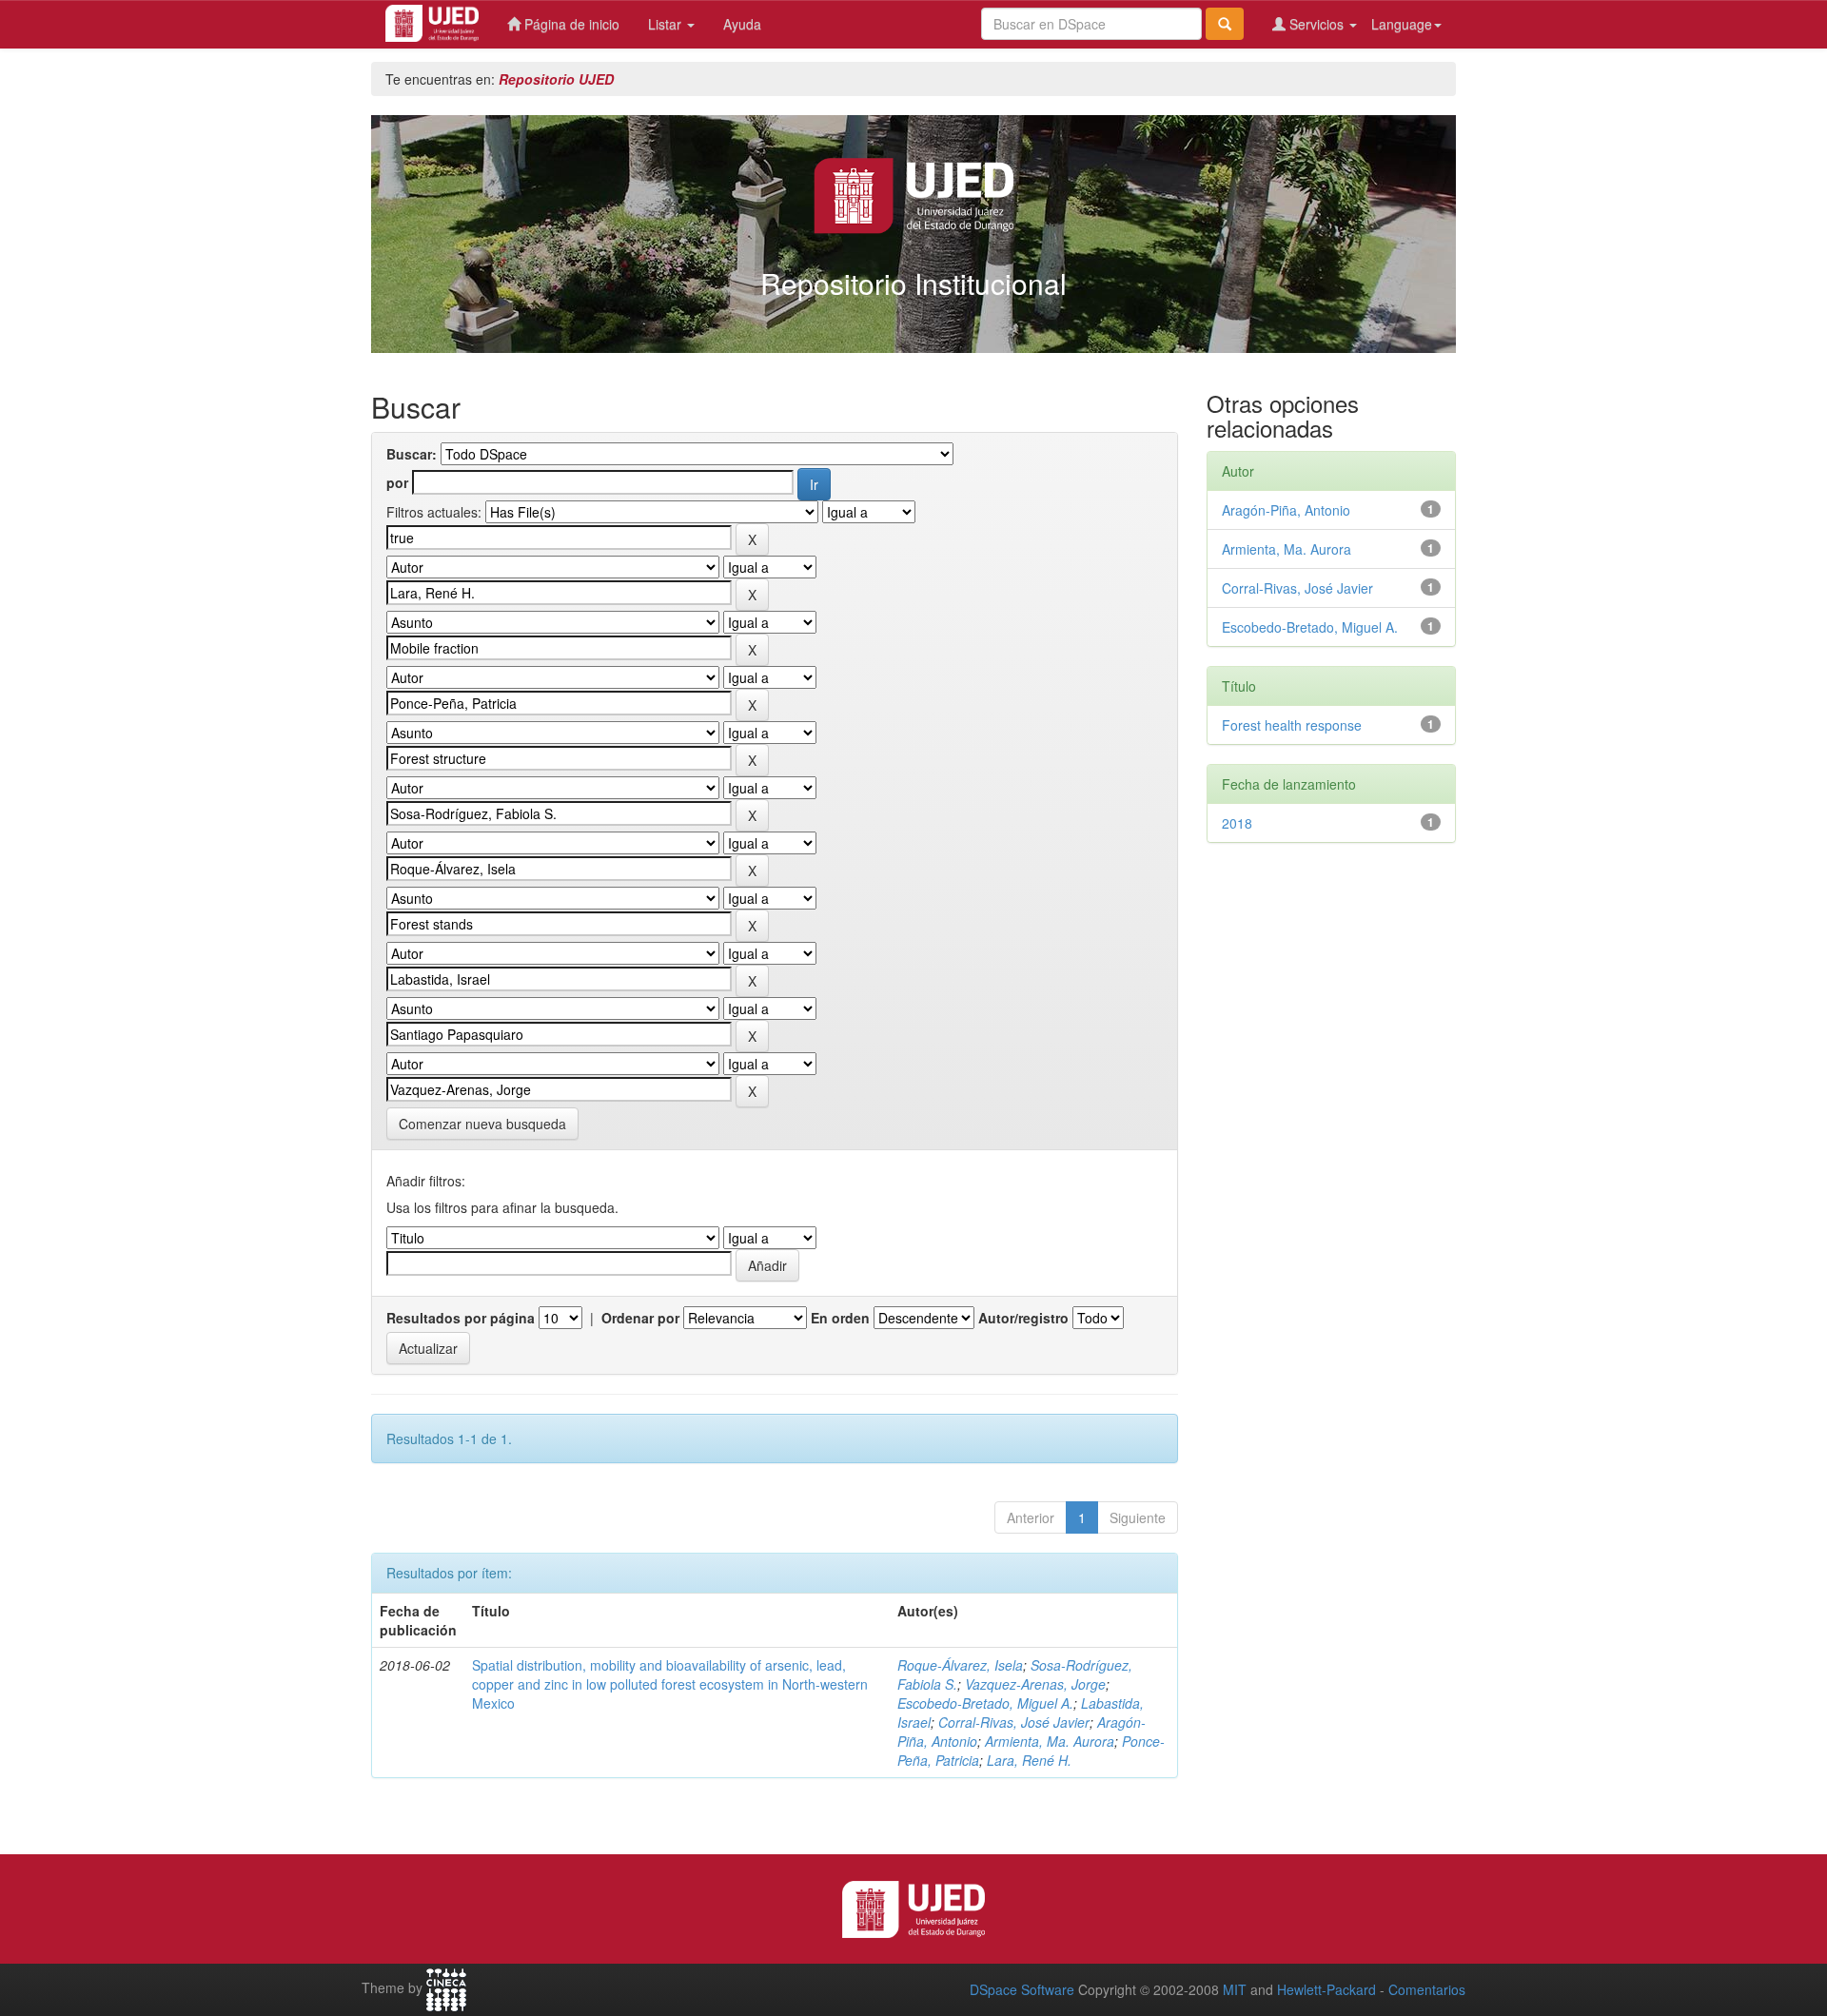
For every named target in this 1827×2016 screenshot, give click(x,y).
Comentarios (1427, 1989)
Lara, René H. (1029, 1760)
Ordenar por (640, 1318)
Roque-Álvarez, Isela (960, 1665)
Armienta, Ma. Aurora (1050, 1741)
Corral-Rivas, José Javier (1014, 1722)
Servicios (1316, 24)
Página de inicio (570, 24)
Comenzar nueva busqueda (482, 1124)
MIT (1235, 1989)
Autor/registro (1023, 1318)
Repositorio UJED (556, 79)
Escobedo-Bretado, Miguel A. (985, 1703)
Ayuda (742, 24)
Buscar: (412, 454)
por (397, 482)
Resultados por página (461, 1318)
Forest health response (1292, 725)
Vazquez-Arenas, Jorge (1035, 1684)
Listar (667, 24)
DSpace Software (1022, 1989)
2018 (1237, 823)
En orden (840, 1318)
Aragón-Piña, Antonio (1286, 510)
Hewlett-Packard (1326, 1989)
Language (1402, 24)
